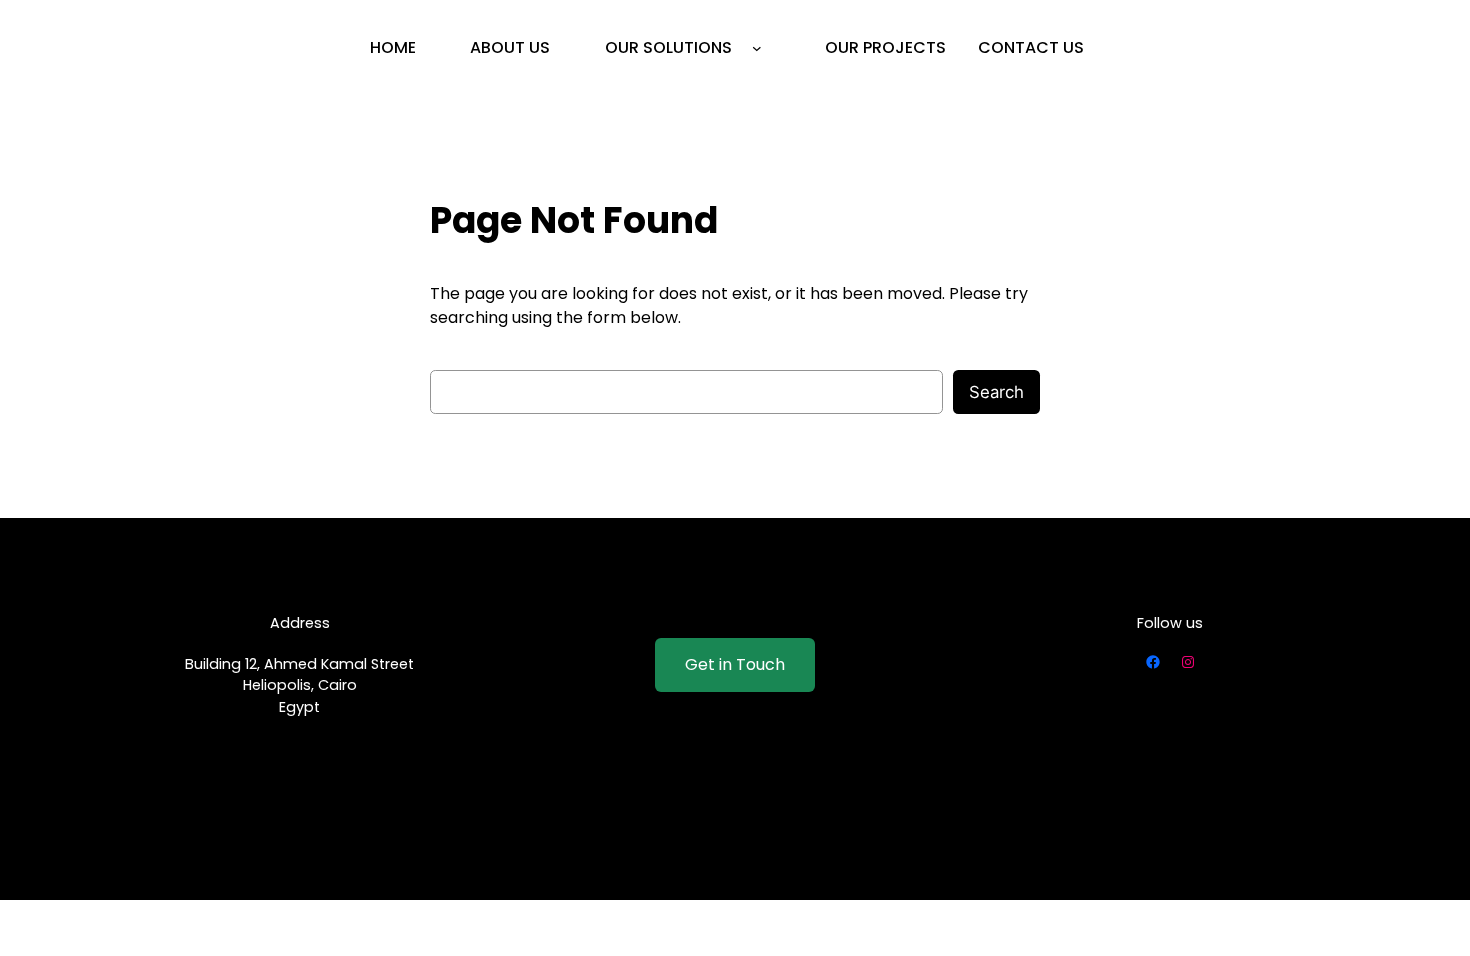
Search (996, 392)
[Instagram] (1188, 662)
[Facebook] (1153, 662)
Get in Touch (735, 664)
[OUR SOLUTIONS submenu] (757, 48)
